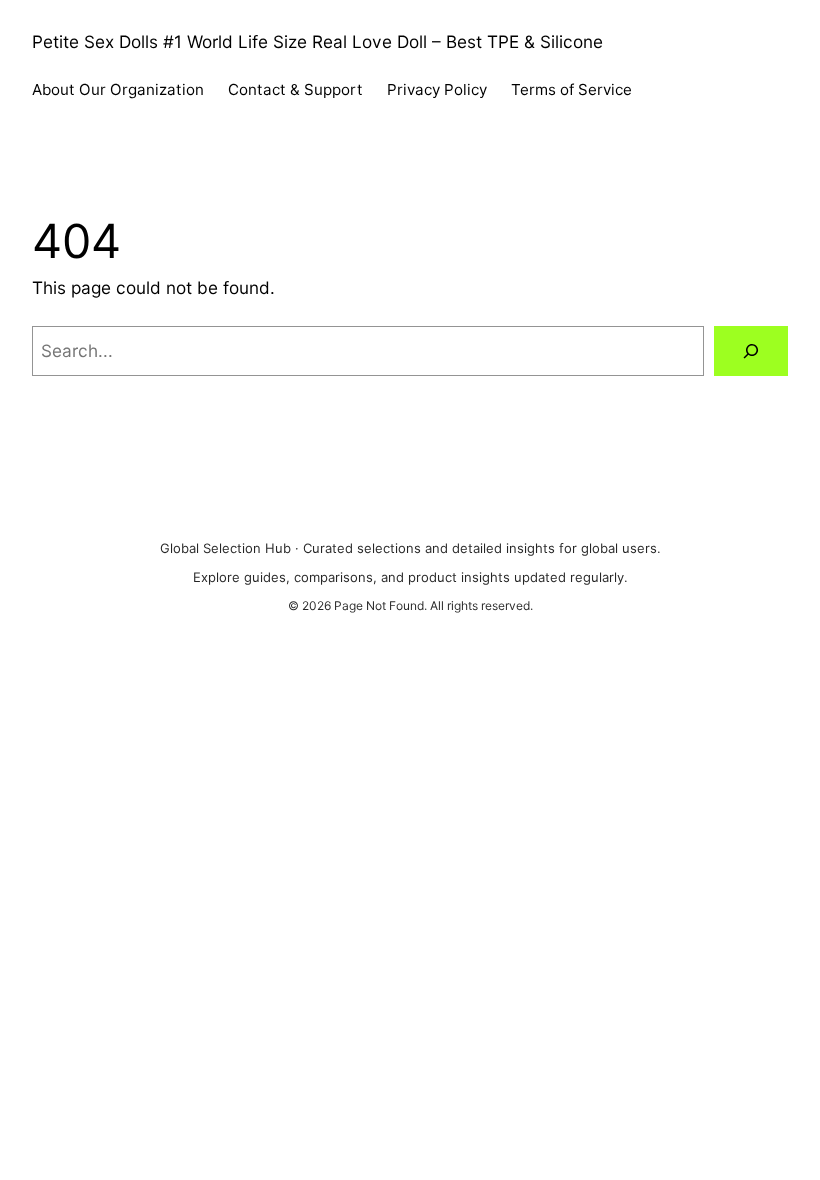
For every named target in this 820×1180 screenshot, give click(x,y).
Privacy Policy (437, 89)
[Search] (751, 351)
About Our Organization (118, 89)
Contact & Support (295, 89)
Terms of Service (571, 89)
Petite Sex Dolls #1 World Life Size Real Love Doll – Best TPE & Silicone (317, 41)
